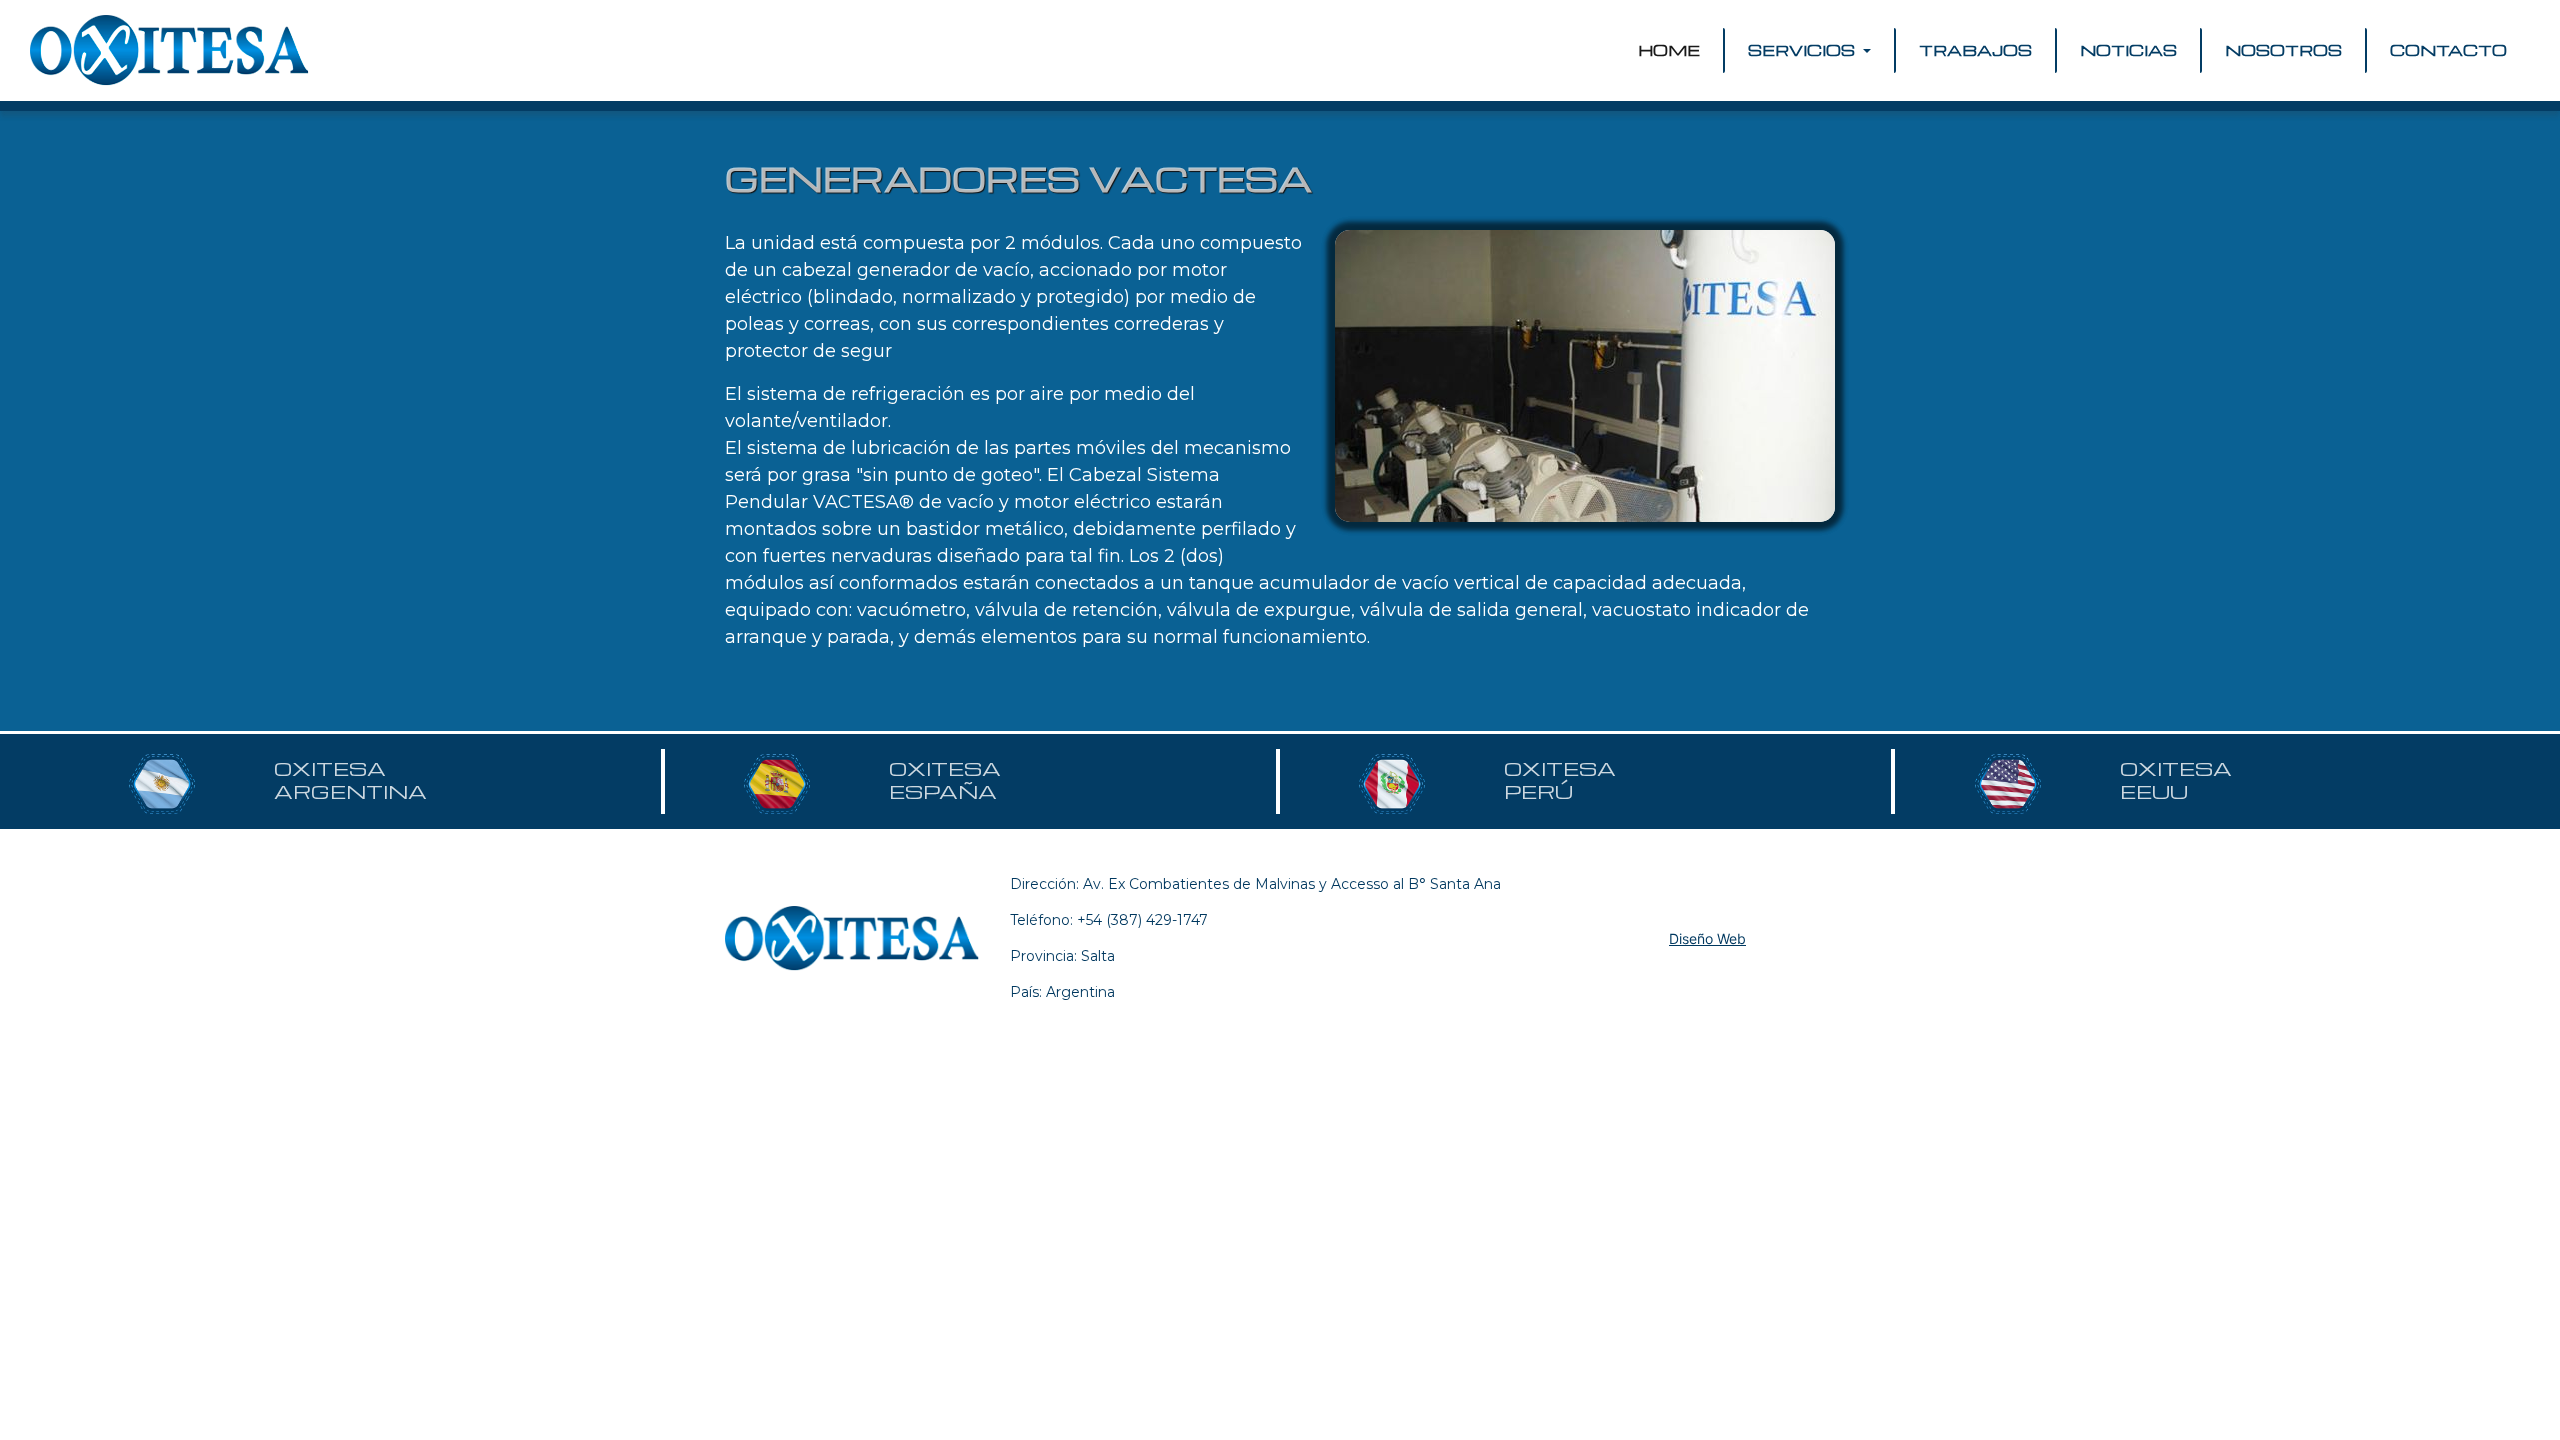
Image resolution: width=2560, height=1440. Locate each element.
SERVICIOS (1803, 50)
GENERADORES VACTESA (1018, 178)
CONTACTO (2448, 50)
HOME (1673, 50)
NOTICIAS (2128, 50)
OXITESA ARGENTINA (350, 780)
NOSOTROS (2283, 50)
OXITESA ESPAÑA (945, 780)
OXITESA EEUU (2176, 780)
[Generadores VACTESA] (1585, 376)
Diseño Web (1707, 938)
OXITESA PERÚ (1560, 780)
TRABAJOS (1975, 50)
